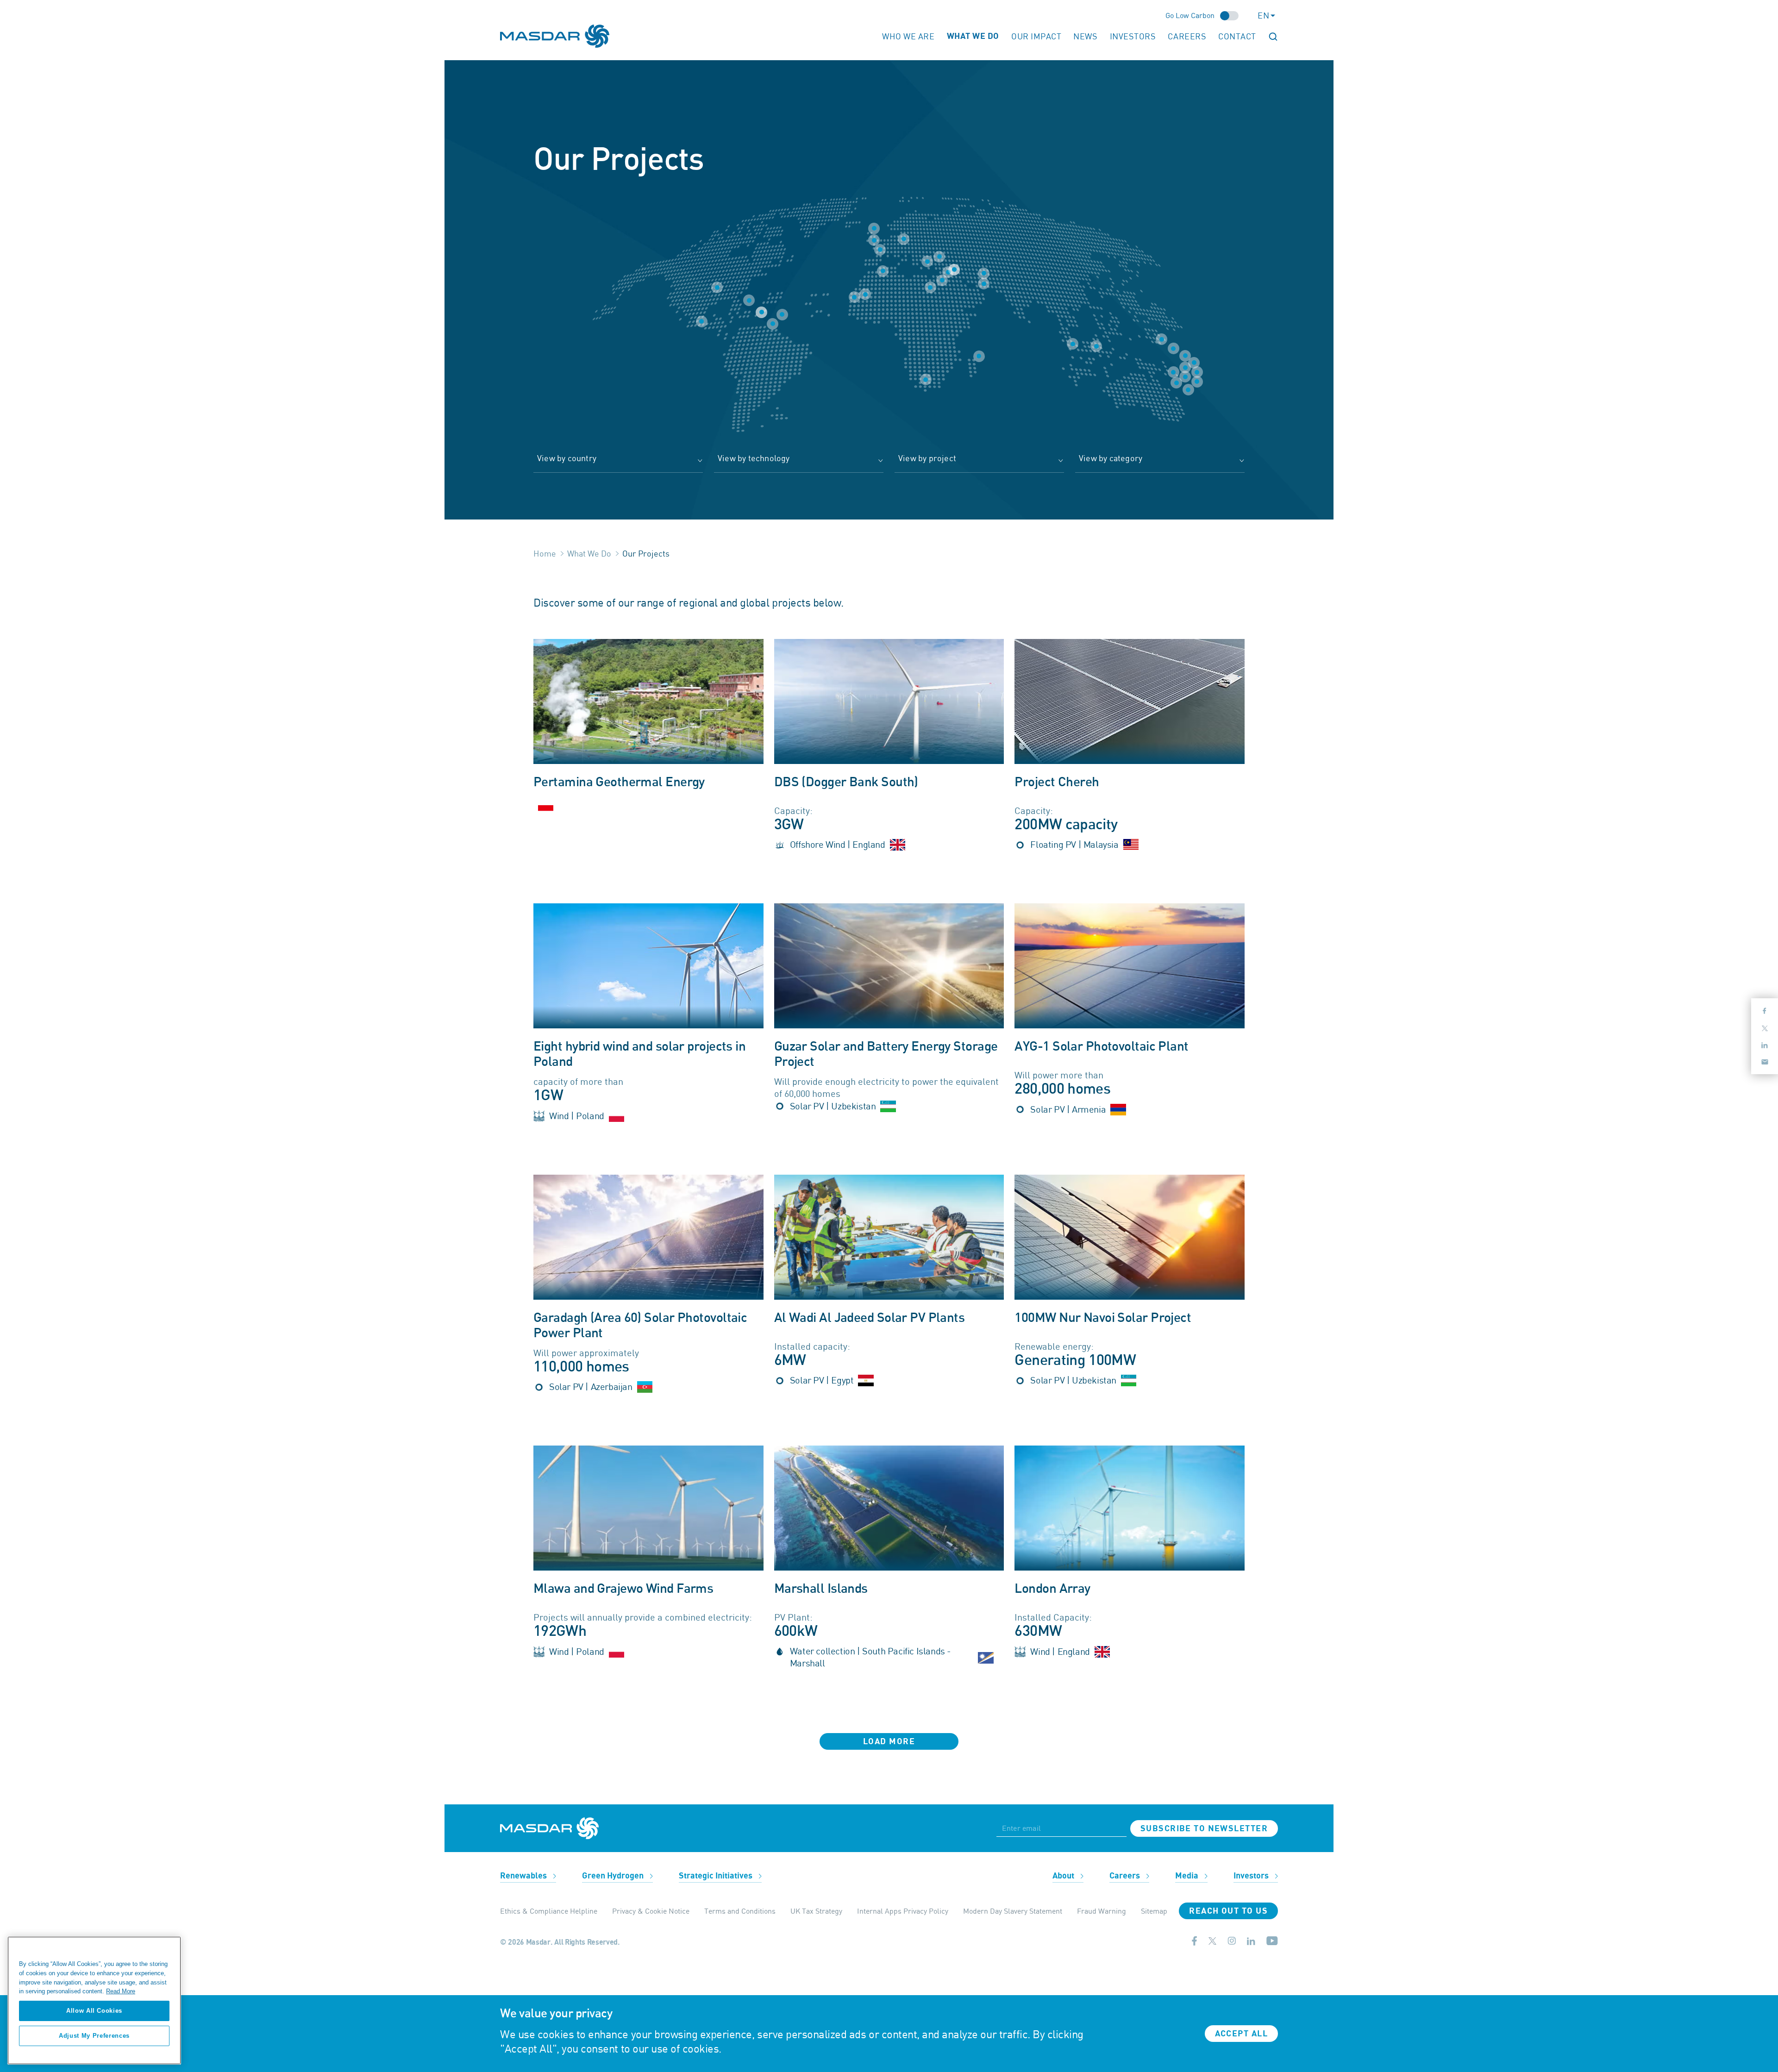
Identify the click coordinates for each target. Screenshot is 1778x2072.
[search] (1273, 36)
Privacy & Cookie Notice (651, 1911)
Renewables (524, 1876)
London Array (1052, 1589)
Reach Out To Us (1228, 1911)
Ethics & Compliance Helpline (549, 1911)
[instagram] (1232, 1942)
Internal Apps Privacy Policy (903, 1911)
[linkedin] (1251, 1942)
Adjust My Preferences (94, 2036)
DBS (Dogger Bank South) (846, 782)
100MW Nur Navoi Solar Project (1103, 1318)
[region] (94, 2000)
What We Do (589, 553)
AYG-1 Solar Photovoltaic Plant (1101, 1047)
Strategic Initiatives (717, 1876)
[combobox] (618, 463)
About (1064, 1876)
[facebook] (1195, 1943)
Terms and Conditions (740, 1911)
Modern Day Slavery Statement (1013, 1911)
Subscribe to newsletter (1204, 1829)
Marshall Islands (821, 1589)
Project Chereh (1057, 782)
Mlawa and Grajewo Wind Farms (623, 1589)
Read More (121, 1991)
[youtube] (1272, 1943)
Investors (1133, 36)
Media (1188, 1876)
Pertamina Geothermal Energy (619, 782)
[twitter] (1212, 1942)
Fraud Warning (1102, 1911)
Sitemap (1154, 1911)
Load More (889, 1742)
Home (545, 553)
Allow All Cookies (94, 2011)
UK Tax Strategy (816, 1911)
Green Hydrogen (614, 1876)
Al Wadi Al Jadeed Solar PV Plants (870, 1318)
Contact (1237, 36)
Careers (1187, 36)
